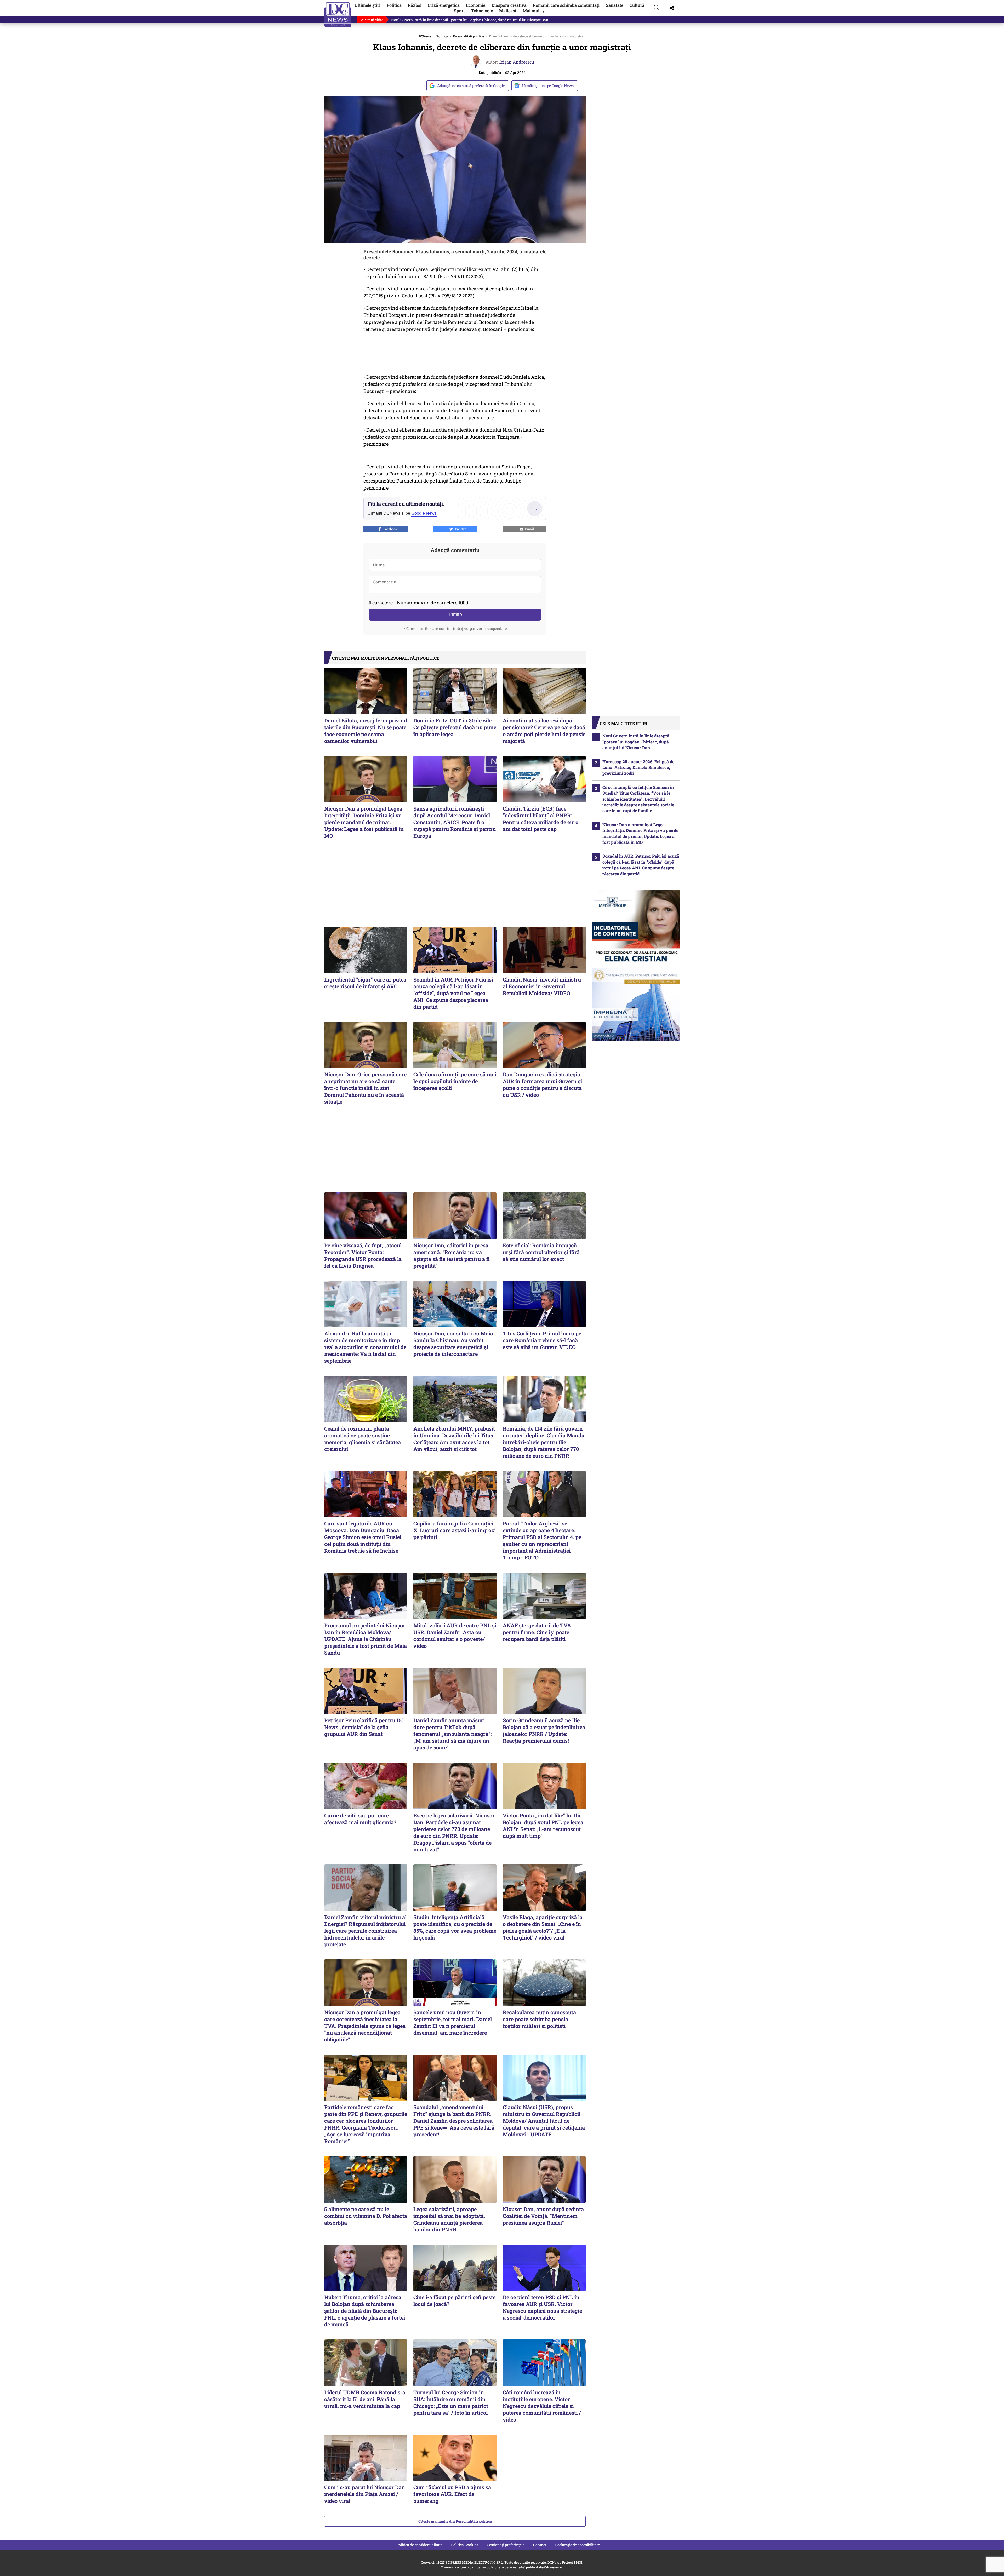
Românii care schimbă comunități (566, 5)
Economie (476, 5)
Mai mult (534, 11)
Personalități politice (468, 36)
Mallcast (508, 11)
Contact (540, 2545)
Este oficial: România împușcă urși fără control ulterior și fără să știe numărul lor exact (541, 1252)
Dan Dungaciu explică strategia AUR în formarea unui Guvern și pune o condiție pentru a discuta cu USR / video (485, 20)
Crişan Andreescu (516, 62)
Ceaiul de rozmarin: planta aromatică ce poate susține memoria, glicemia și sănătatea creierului (363, 1439)
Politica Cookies (465, 2545)
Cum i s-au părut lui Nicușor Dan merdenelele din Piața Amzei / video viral (365, 2494)
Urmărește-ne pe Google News (548, 86)
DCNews (338, 15)
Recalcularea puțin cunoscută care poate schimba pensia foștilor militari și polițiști (539, 2019)
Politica (442, 36)
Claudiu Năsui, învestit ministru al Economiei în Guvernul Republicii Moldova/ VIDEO (542, 986)
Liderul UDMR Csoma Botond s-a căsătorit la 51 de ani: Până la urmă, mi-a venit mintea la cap (365, 2399)
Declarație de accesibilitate (577, 2545)
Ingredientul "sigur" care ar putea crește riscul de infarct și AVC (365, 983)
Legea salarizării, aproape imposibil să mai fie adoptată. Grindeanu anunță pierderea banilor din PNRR (449, 2219)
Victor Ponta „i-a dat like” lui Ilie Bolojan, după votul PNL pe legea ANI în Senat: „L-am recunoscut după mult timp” (543, 1826)
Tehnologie (482, 11)
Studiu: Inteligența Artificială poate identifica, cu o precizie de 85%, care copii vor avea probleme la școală (455, 1927)
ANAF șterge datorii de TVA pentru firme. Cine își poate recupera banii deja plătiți (537, 1632)
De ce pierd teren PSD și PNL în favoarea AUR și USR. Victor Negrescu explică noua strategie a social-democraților (542, 2307)
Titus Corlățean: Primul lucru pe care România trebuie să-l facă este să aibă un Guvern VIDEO (542, 1340)
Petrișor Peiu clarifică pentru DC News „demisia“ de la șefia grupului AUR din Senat (364, 1727)
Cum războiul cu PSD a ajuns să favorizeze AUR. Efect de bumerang (452, 2494)
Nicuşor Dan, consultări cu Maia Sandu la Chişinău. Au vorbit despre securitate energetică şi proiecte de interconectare (453, 1344)
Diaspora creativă (509, 5)
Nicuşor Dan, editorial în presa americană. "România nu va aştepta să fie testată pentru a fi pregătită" (452, 1255)
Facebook (390, 529)
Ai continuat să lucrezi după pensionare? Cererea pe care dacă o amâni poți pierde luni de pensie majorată (544, 731)
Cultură (637, 5)
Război (415, 5)
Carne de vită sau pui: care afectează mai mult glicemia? (360, 1819)
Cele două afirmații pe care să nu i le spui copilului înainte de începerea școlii (455, 1081)
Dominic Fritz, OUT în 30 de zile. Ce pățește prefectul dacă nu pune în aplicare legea (455, 727)
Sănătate (615, 5)
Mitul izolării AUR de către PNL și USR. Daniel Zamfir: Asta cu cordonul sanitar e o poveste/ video (455, 1636)
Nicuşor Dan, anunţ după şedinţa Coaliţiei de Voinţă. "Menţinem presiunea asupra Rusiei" (543, 2216)
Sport (459, 11)
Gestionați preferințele (506, 2545)
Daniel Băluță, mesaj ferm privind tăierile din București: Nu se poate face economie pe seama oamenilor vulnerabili (366, 731)
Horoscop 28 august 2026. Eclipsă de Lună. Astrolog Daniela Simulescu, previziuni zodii (638, 767)
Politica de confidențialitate (419, 2545)
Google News (424, 513)
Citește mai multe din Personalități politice (455, 2521)
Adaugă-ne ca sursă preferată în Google (471, 86)
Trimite (455, 615)
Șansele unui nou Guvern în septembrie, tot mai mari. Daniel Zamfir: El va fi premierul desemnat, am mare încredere (453, 2022)
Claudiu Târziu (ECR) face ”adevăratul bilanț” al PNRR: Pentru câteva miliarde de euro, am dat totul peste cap (541, 819)
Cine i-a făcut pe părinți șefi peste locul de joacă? (454, 2300)
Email (529, 529)
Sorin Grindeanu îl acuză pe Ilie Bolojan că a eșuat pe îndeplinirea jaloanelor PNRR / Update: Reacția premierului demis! (544, 1730)
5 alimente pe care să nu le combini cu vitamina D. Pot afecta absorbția (366, 2216)
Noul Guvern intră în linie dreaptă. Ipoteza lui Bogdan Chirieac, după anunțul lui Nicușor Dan (636, 742)
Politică (394, 5)
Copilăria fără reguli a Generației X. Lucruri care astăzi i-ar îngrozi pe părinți (455, 1530)
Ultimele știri (367, 5)
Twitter (459, 529)
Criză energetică (444, 5)
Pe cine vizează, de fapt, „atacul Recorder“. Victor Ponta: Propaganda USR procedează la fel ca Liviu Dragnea (363, 1255)
